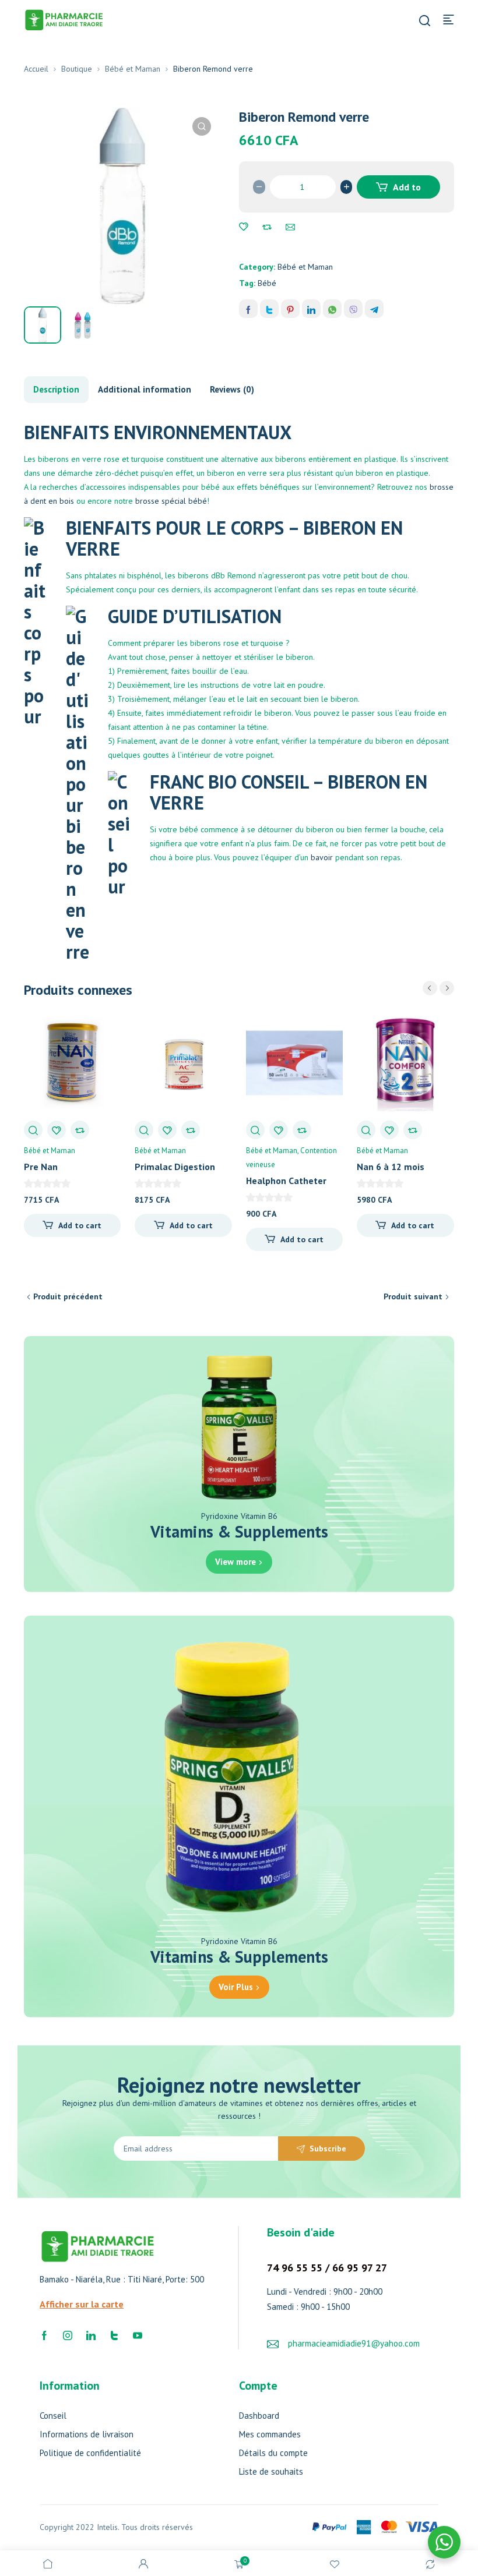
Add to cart (405, 190)
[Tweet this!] (269, 309)
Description (56, 389)
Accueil (36, 69)
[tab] (56, 390)
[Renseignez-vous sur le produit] (290, 227)
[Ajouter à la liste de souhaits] (244, 227)
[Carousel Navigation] (438, 988)
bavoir (322, 857)
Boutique (77, 69)
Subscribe (328, 2149)
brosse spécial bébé (171, 501)
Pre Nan (41, 1167)
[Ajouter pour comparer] (267, 227)
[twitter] (114, 2335)
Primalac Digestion (175, 1167)
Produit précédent (68, 1296)
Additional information (145, 389)
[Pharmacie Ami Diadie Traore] (64, 19)
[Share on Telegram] (374, 309)
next (447, 988)
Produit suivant (413, 1296)
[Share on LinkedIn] (311, 309)
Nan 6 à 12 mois (391, 1167)
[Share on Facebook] (248, 309)
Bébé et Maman (133, 69)
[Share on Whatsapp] (332, 309)
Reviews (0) (232, 389)
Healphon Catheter (286, 1181)
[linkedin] (91, 2335)
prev (430, 988)
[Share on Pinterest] (290, 309)
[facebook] (44, 2335)
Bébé (267, 283)
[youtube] (138, 2335)
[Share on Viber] (353, 309)
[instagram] (68, 2335)
